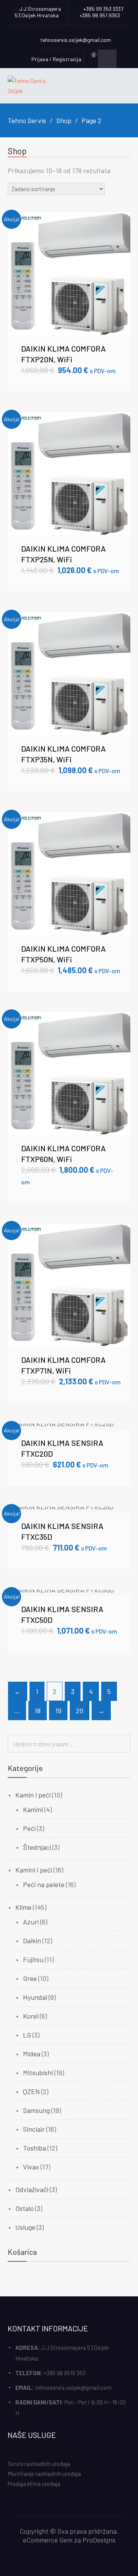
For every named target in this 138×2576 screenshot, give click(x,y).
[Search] (122, 1744)
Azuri (31, 1922)
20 (80, 1711)
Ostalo (25, 2208)
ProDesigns (99, 2540)
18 (38, 1711)
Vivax (31, 2167)
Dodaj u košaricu (69, 273)
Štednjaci (37, 1847)
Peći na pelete (44, 1884)
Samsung (36, 2110)
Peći (29, 1828)
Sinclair (34, 2129)
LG (27, 2035)
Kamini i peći (34, 1870)
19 (58, 1711)
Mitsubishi (38, 2072)
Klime (23, 1907)
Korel (31, 2016)
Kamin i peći (33, 1795)
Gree (30, 1978)
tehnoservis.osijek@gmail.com (73, 2388)
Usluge (25, 2227)
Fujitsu (33, 1959)
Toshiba (34, 2148)
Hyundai (35, 1997)
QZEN (31, 2091)
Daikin (32, 1941)
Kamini (33, 1809)
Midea (32, 2054)
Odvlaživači (32, 2189)
